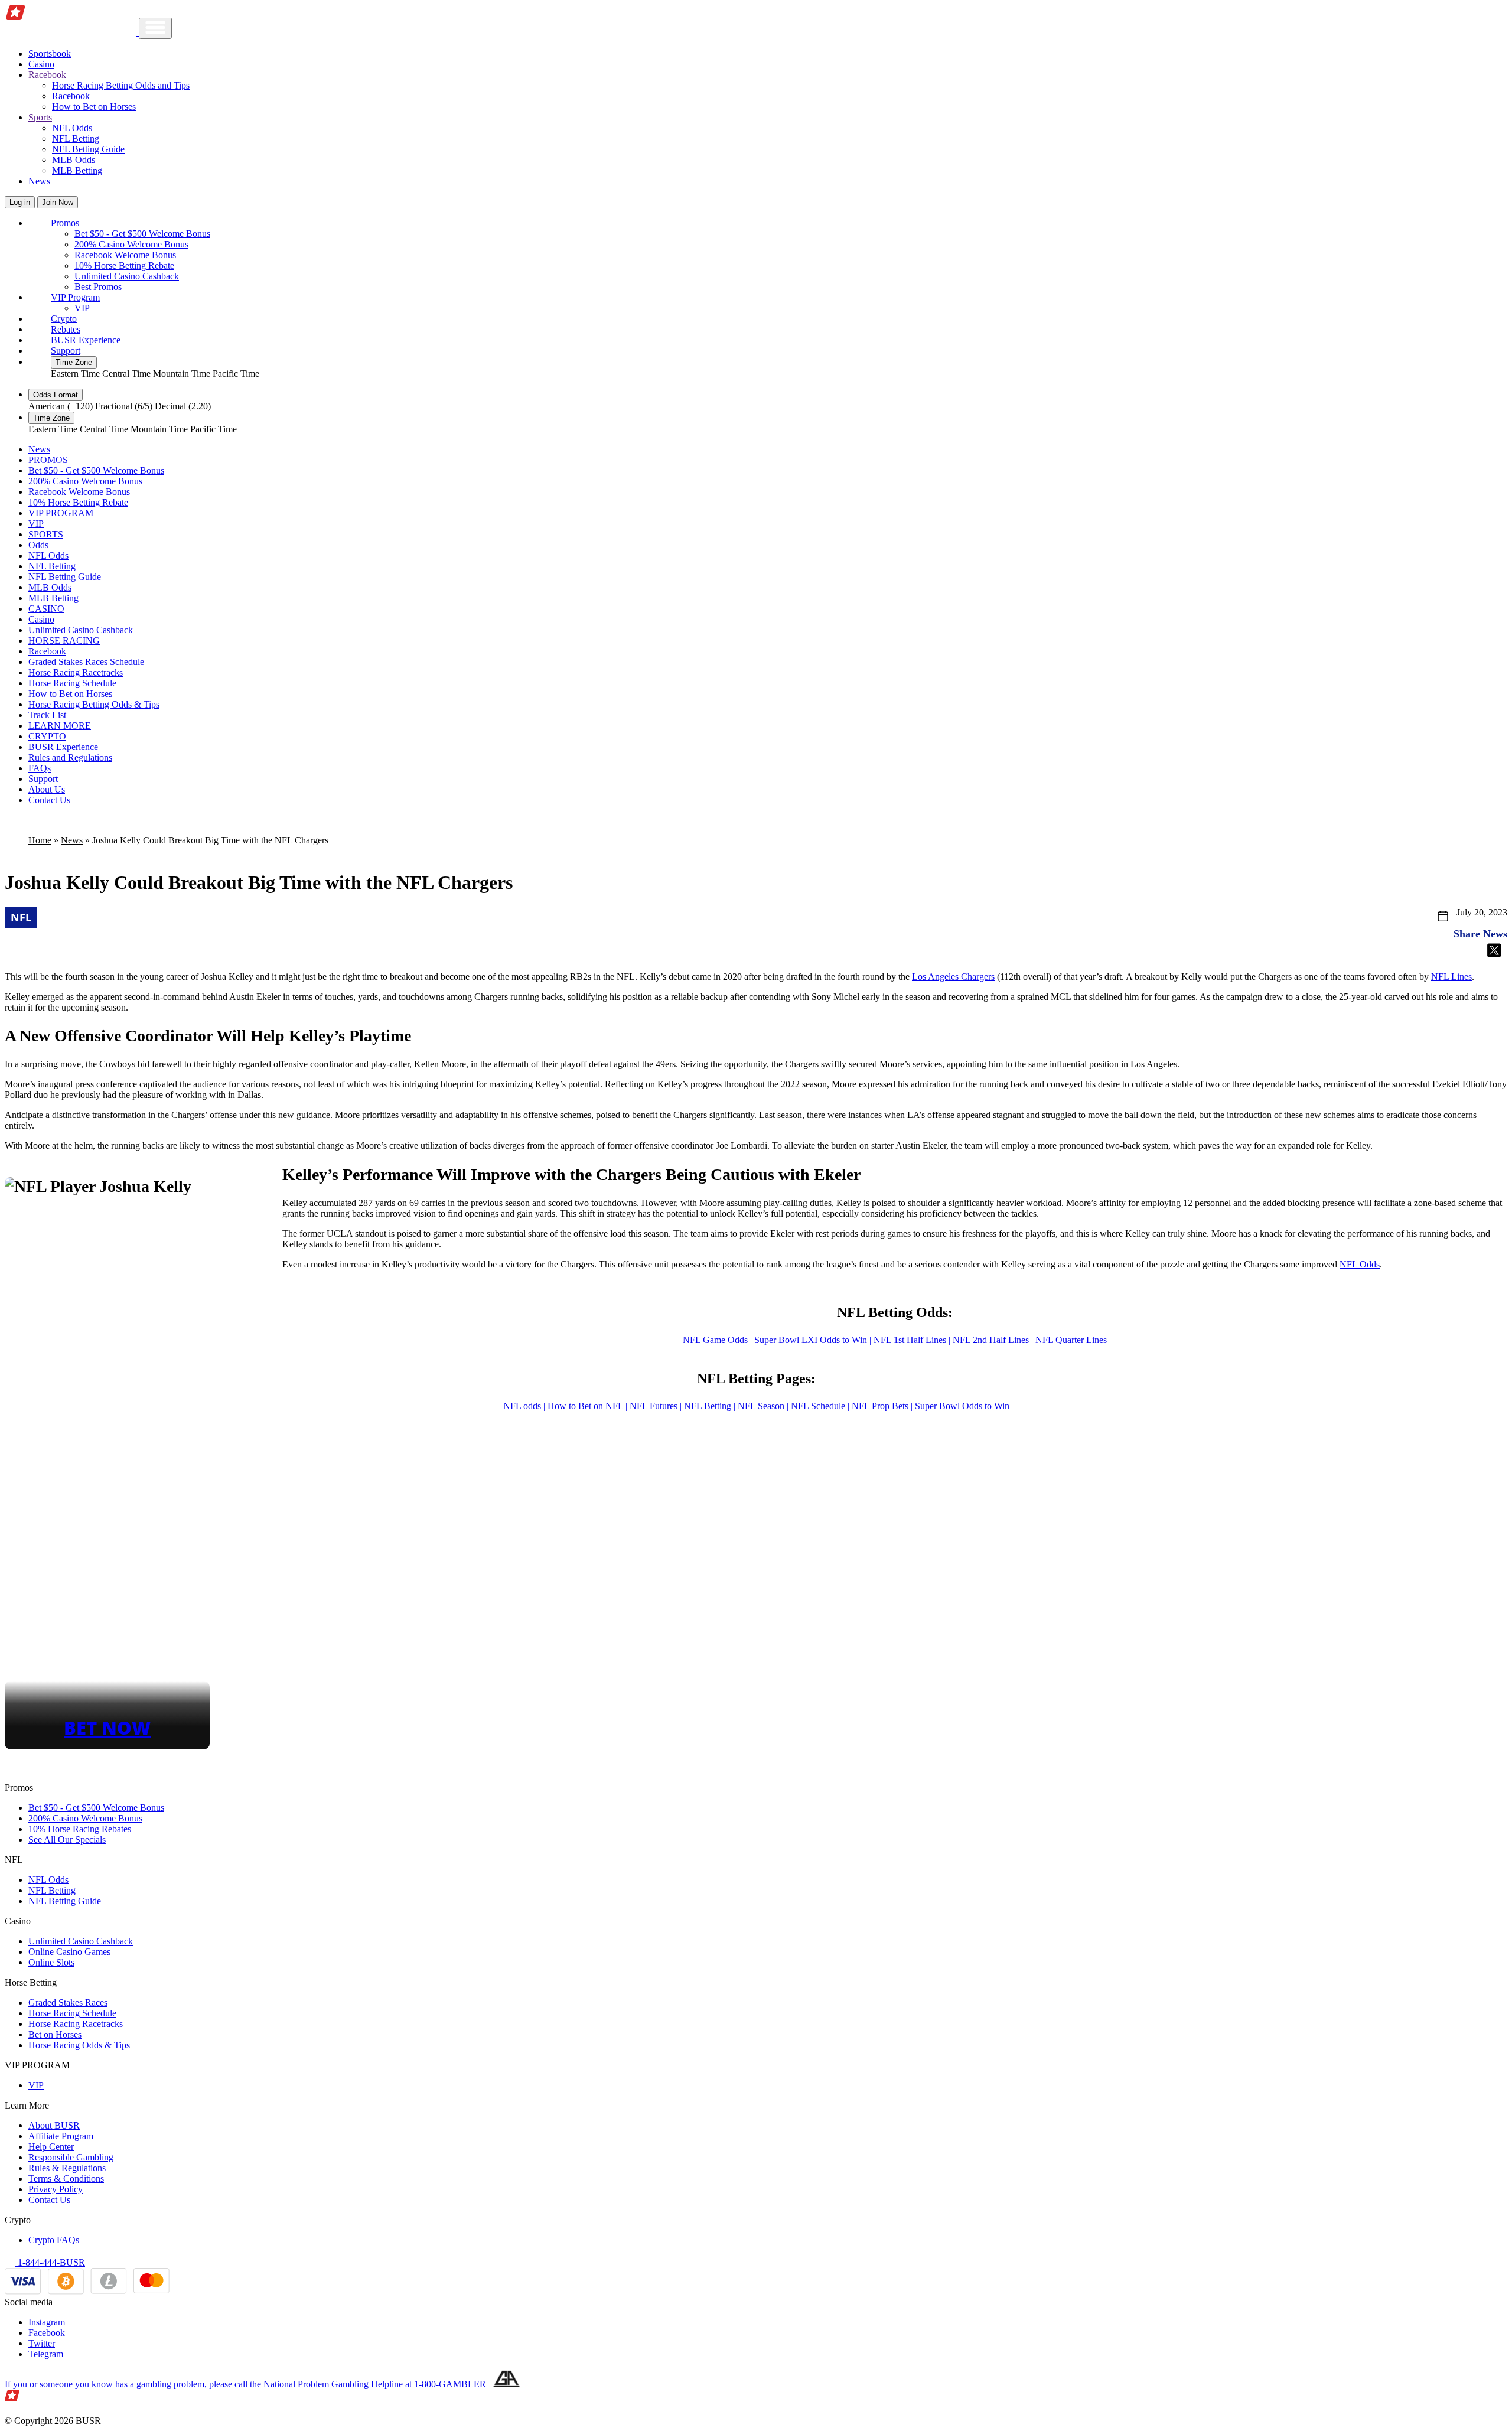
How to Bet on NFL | (589, 1406)
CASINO (46, 609)
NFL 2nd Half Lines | (994, 1340)
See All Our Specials (67, 1839)
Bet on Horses (55, 2034)
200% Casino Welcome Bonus (131, 244)
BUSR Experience (86, 340)
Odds (38, 545)
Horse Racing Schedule (72, 683)
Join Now (58, 202)
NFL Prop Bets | (883, 1406)
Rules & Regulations (67, 2168)
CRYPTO (47, 736)
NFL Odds (72, 128)
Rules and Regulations (70, 757)
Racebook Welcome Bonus (125, 255)
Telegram (46, 2354)
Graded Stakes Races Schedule (86, 662)
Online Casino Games (69, 1952)
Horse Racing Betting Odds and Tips (121, 85)
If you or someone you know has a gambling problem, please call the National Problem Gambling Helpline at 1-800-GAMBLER (247, 2384)
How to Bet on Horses (94, 107)
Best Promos (98, 287)
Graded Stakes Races (68, 2003)
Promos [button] (65, 223)
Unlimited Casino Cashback (127, 276)
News (39, 181)
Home (40, 840)
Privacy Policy (56, 2189)
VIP (82, 308)
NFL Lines (1451, 977)
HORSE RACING (64, 641)
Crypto (64, 319)
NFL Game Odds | (718, 1340)
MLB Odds (74, 160)
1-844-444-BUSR (50, 2262)
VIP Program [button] (75, 297)
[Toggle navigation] (155, 28)
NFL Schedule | (821, 1406)
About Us (47, 789)
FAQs (40, 768)
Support (66, 351)
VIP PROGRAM (61, 513)
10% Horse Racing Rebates (80, 1829)
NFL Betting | (711, 1406)
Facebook (47, 2333)
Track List (47, 715)
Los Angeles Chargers (953, 977)
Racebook (71, 96)
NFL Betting (76, 139)
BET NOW (107, 1728)
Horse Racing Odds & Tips (79, 2045)
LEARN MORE (60, 726)
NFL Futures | (657, 1406)
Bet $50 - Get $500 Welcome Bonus (142, 234)
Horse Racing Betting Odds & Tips (94, 704)
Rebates (66, 329)
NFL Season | (764, 1406)
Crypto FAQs (54, 2240)
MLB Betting (77, 170)
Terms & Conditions (66, 2179)
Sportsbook (50, 53)
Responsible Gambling (71, 2157)
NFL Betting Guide (88, 149)
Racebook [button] (47, 75)
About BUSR (54, 2125)
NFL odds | (525, 1406)
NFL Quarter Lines (1071, 1340)
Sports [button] (40, 117)
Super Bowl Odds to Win (962, 1406)
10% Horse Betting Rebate (124, 265)
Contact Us (49, 800)
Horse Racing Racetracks (76, 672)
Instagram (47, 2322)
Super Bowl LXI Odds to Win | (814, 1340)
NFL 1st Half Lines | (913, 1340)
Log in (20, 202)
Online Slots (51, 1962)
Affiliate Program (61, 2136)
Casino (41, 64)
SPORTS (46, 534)
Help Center (51, 2147)
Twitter (42, 2343)
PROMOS (48, 460)
